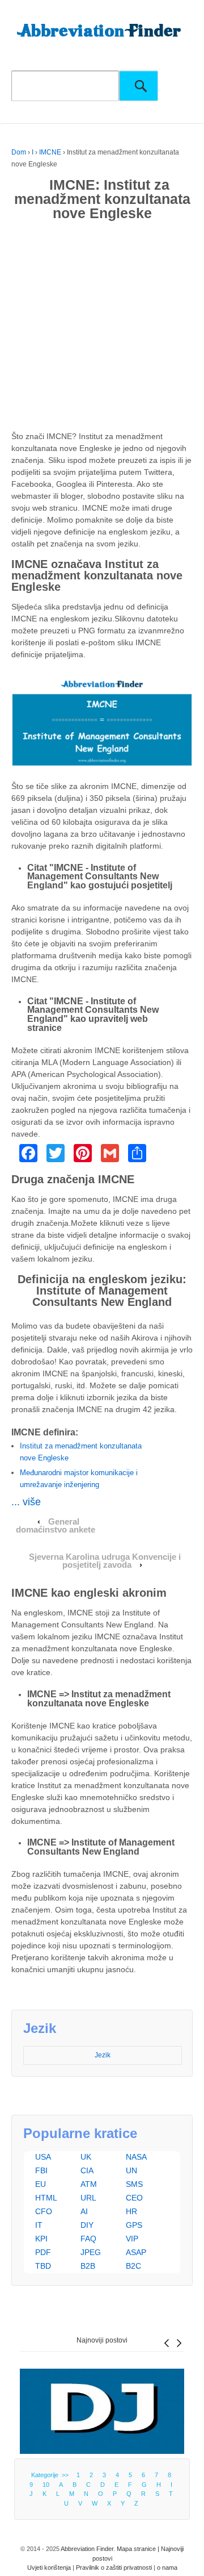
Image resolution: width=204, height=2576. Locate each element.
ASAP (136, 2252)
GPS (134, 2225)
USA (43, 2157)
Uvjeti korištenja (49, 2567)
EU (41, 2184)
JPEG (91, 2252)
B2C (133, 2266)
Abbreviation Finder (87, 2549)
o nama (167, 2567)
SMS (134, 2184)
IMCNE (50, 152)
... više (26, 1502)
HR (131, 2211)
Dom (19, 152)
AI (84, 2211)
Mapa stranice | (139, 2549)
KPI (41, 2239)
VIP (132, 2239)
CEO (134, 2198)
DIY (87, 2225)
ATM (89, 2184)
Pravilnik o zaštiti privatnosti (114, 2567)
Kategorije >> (52, 2475)
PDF (43, 2252)
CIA (87, 2170)
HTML (46, 2198)
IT (39, 2225)
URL (88, 2198)
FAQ (88, 2239)
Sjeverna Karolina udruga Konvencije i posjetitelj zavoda (105, 1561)
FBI (41, 2170)
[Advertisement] (102, 328)
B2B (88, 2266)
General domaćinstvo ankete (56, 1526)
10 (46, 2485)
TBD (43, 2266)
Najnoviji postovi (102, 2340)
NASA (136, 2157)
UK (86, 2157)
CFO (44, 2211)
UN (131, 2170)
